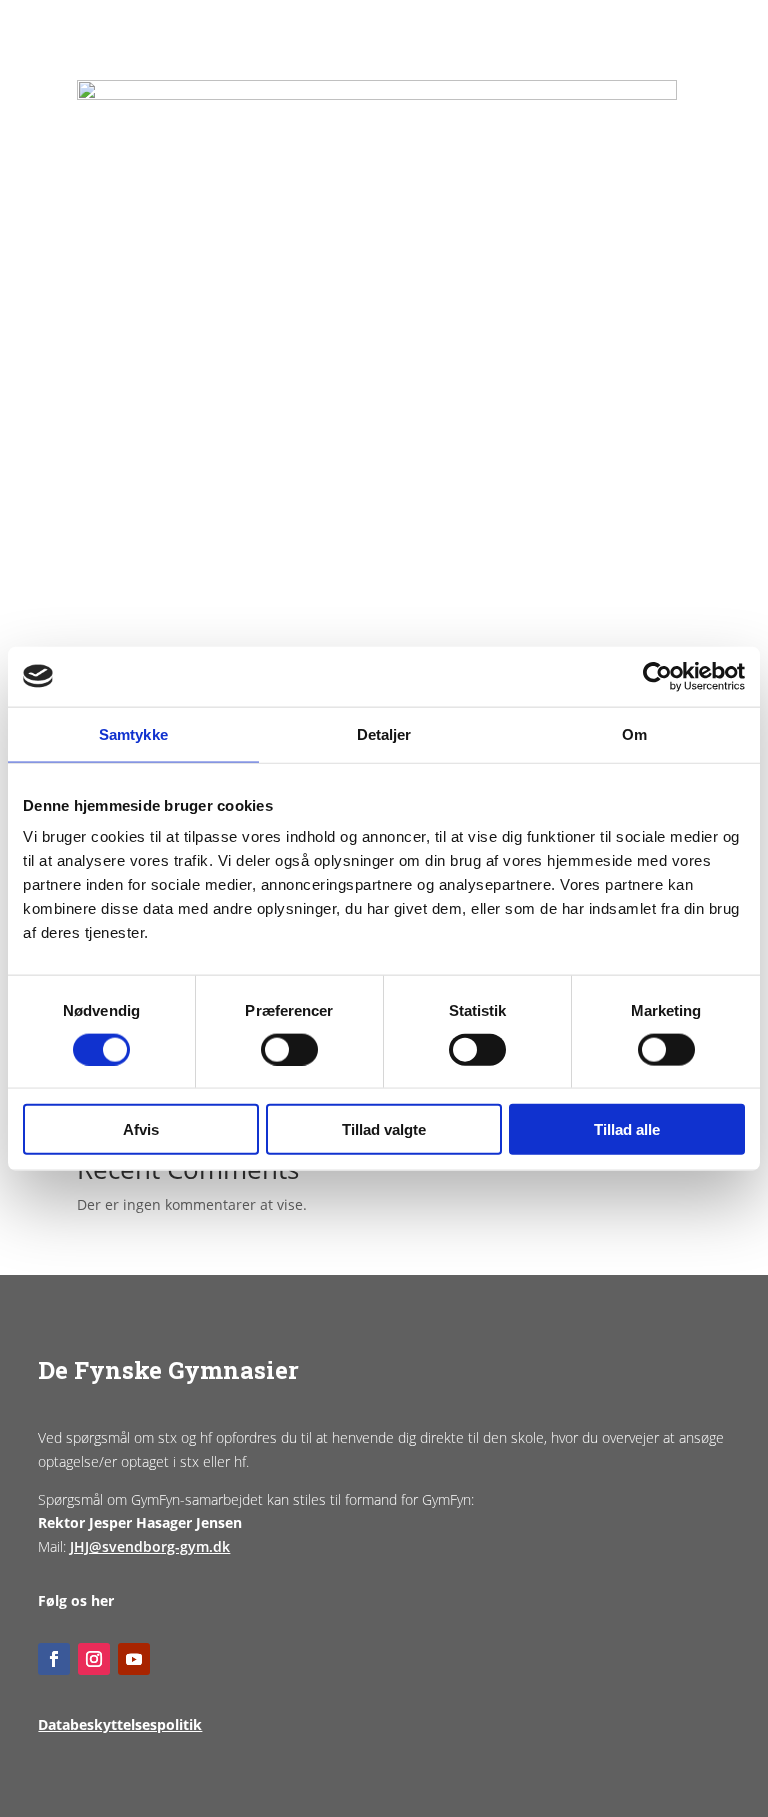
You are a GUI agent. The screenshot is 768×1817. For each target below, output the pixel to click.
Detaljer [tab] (384, 733)
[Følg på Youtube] (134, 1659)
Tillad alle (627, 1129)
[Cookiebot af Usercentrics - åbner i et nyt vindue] (657, 676)
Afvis (141, 1129)
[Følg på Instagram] (94, 1659)
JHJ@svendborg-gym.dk (150, 1546)
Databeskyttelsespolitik (120, 1724)
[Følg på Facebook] (54, 1659)
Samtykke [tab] (133, 733)
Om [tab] (634, 733)
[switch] (289, 1049)
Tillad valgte (384, 1129)
